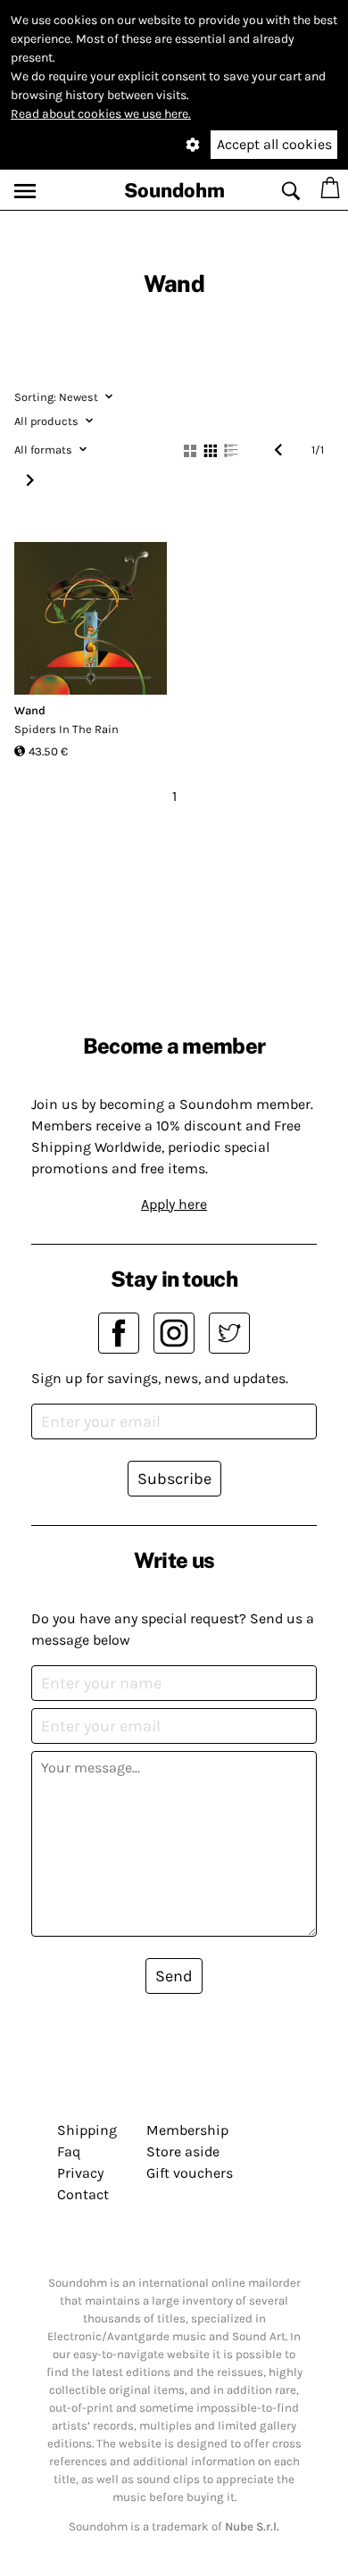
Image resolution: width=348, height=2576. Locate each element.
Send (174, 1976)
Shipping (87, 2130)
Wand (30, 710)
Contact (83, 2194)
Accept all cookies (274, 144)
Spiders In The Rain (66, 729)
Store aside (183, 2151)
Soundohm (174, 190)
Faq (69, 2151)
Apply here (174, 1204)
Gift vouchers (190, 2173)
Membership (187, 2130)
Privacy (80, 2173)
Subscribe (174, 1479)
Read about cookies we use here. (101, 114)
